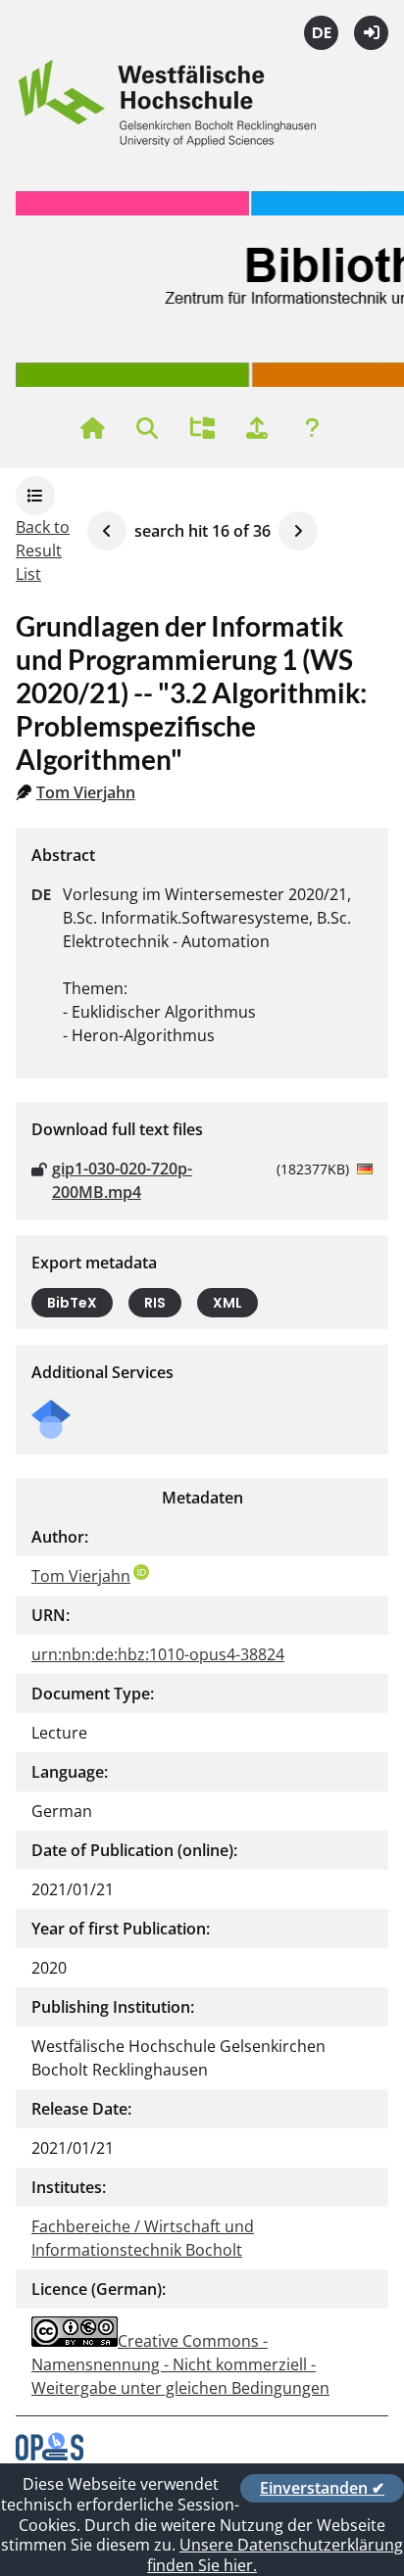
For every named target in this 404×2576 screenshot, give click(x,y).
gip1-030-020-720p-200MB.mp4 (122, 1180)
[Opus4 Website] (50, 2455)
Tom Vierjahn (86, 792)
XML (227, 1303)
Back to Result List (43, 550)
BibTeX (72, 1303)
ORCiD (141, 1572)
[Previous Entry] (107, 531)
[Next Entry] (298, 531)
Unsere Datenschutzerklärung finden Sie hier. (275, 2555)
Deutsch (321, 33)
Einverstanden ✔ (322, 2488)
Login (371, 33)
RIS (155, 1303)
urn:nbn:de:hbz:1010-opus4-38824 (158, 1654)
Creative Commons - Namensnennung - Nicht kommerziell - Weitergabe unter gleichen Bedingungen (180, 2364)
